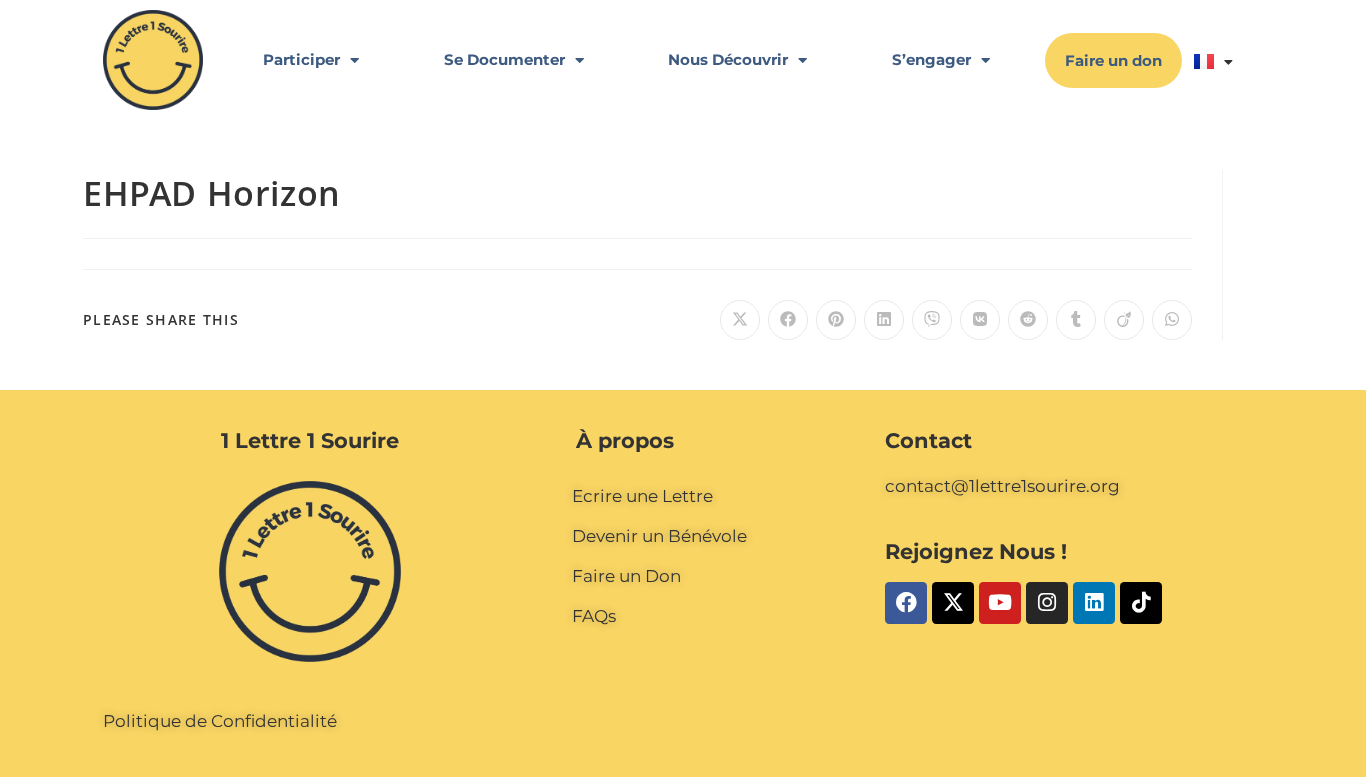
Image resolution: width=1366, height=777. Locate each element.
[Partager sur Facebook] (788, 320)
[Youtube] (1000, 603)
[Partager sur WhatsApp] (1172, 320)
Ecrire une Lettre (642, 496)
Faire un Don (626, 576)
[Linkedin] (1094, 603)
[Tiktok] (1141, 603)
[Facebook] (906, 603)
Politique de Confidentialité (220, 721)
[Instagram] (1047, 603)
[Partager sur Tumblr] (1076, 320)
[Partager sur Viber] (932, 320)
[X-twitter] (953, 603)
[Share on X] (740, 320)
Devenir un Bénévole (659, 536)
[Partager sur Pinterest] (836, 320)
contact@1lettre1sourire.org (1002, 486)
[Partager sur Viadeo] (1124, 320)
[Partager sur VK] (980, 320)
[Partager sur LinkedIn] (884, 320)
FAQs (594, 616)
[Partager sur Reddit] (1028, 320)
